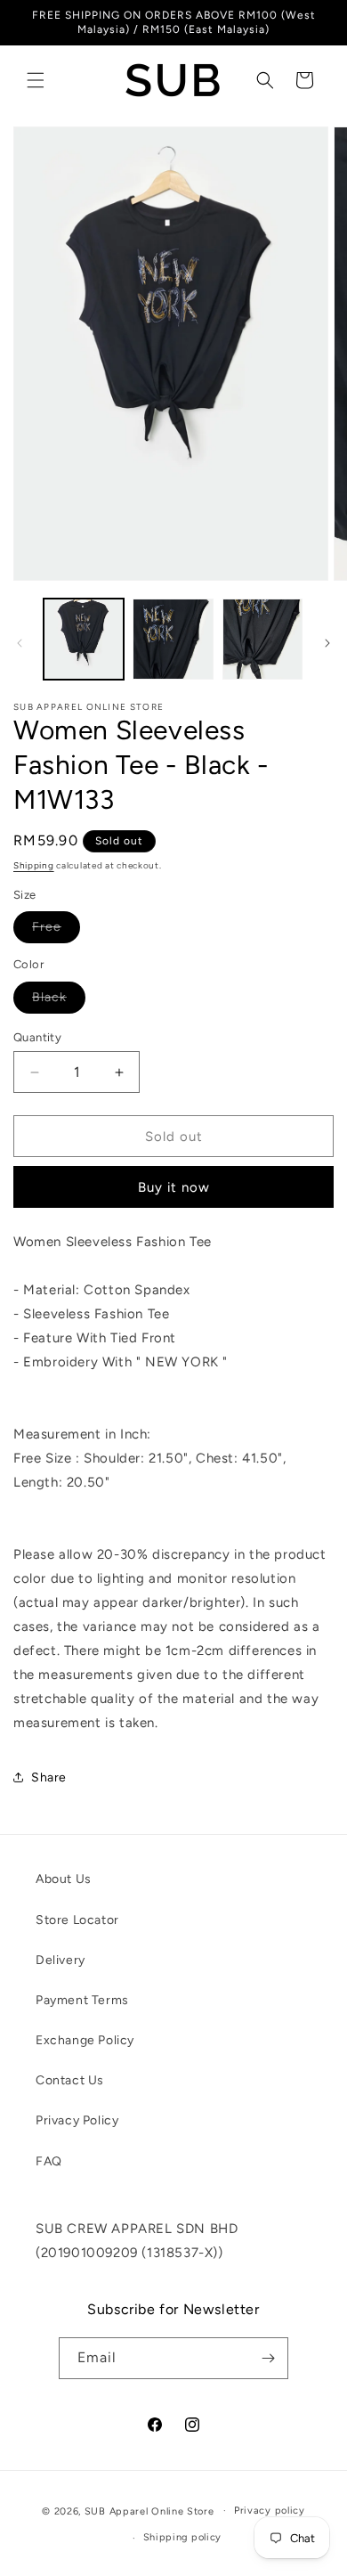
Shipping (34, 865)
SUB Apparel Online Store (149, 2511)
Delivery (61, 1960)
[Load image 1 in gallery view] (84, 639)
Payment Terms (82, 2000)
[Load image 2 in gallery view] (173, 639)
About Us (64, 1879)
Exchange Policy (85, 2040)
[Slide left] (20, 643)
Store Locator (77, 1920)
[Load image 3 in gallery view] (262, 639)
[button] (36, 80)
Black (59, 1001)
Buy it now (174, 1187)
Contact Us (70, 2080)
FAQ (49, 2161)
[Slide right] (327, 643)
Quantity (37, 1037)
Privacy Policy (77, 2120)
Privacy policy (270, 2511)
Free (56, 931)
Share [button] (49, 1777)
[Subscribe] (268, 2358)
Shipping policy (183, 2537)
